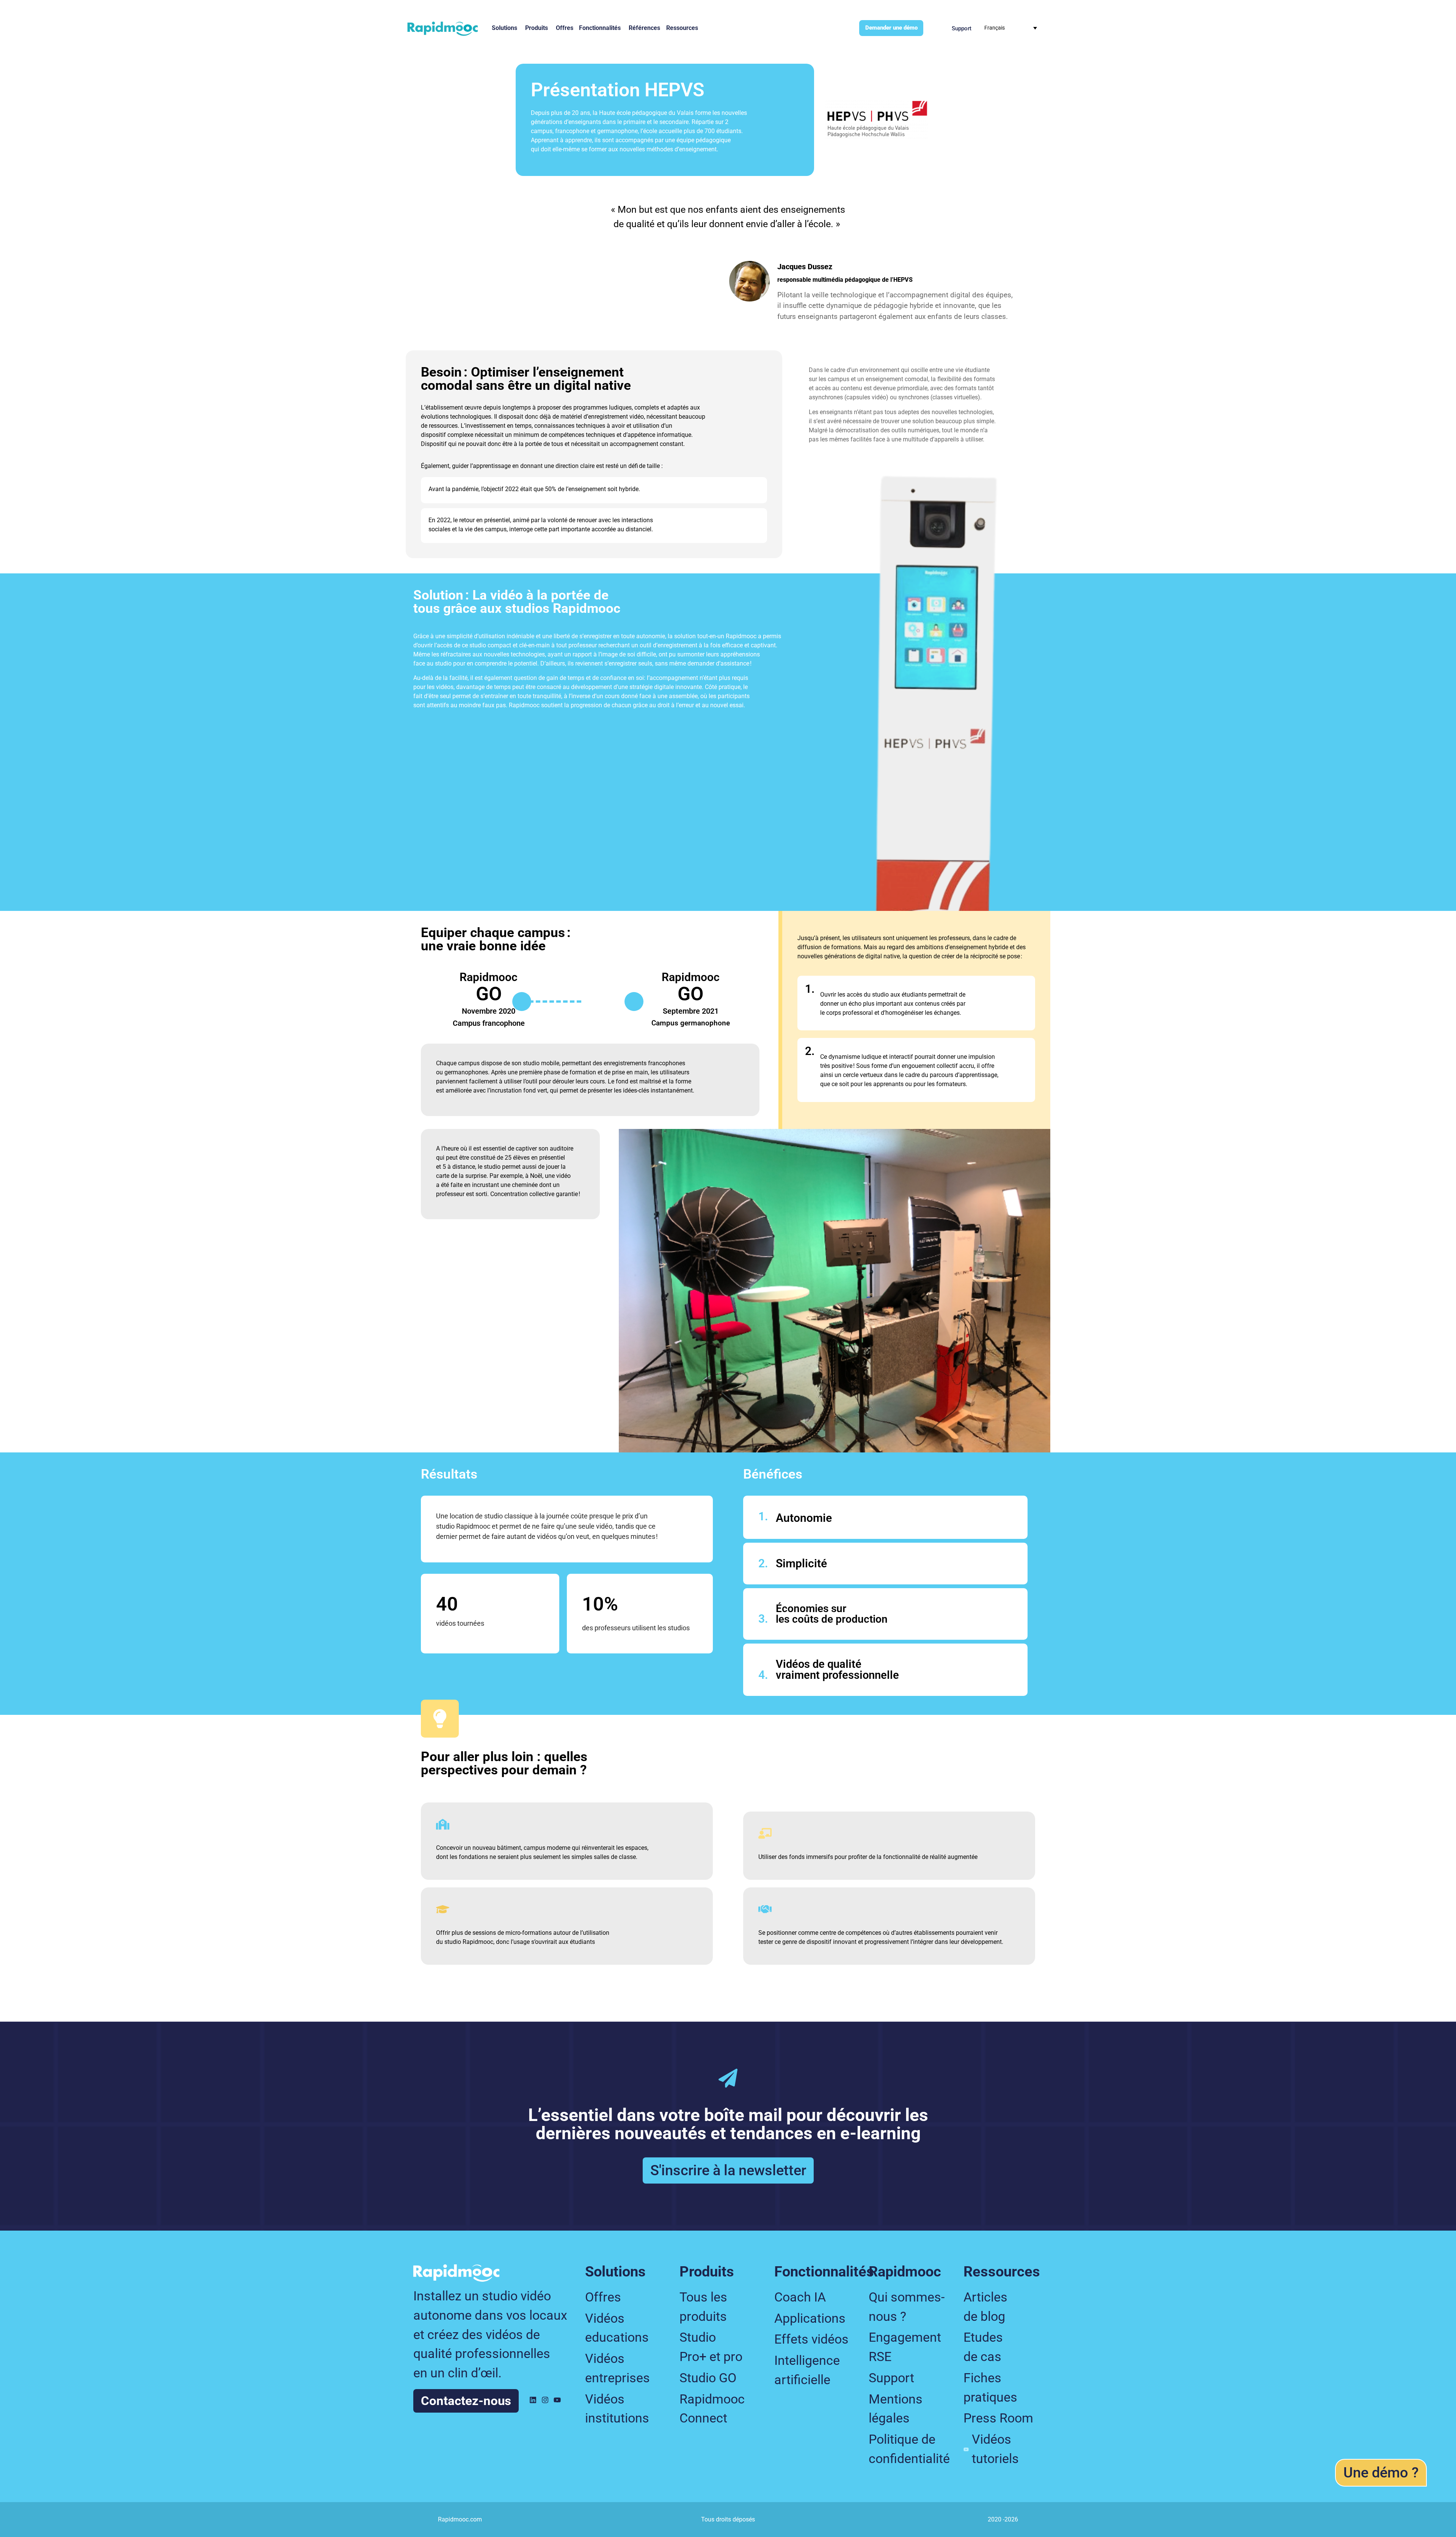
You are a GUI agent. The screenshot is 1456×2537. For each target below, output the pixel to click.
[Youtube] (557, 2400)
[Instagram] (545, 2400)
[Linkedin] (533, 2400)
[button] (1381, 2473)
